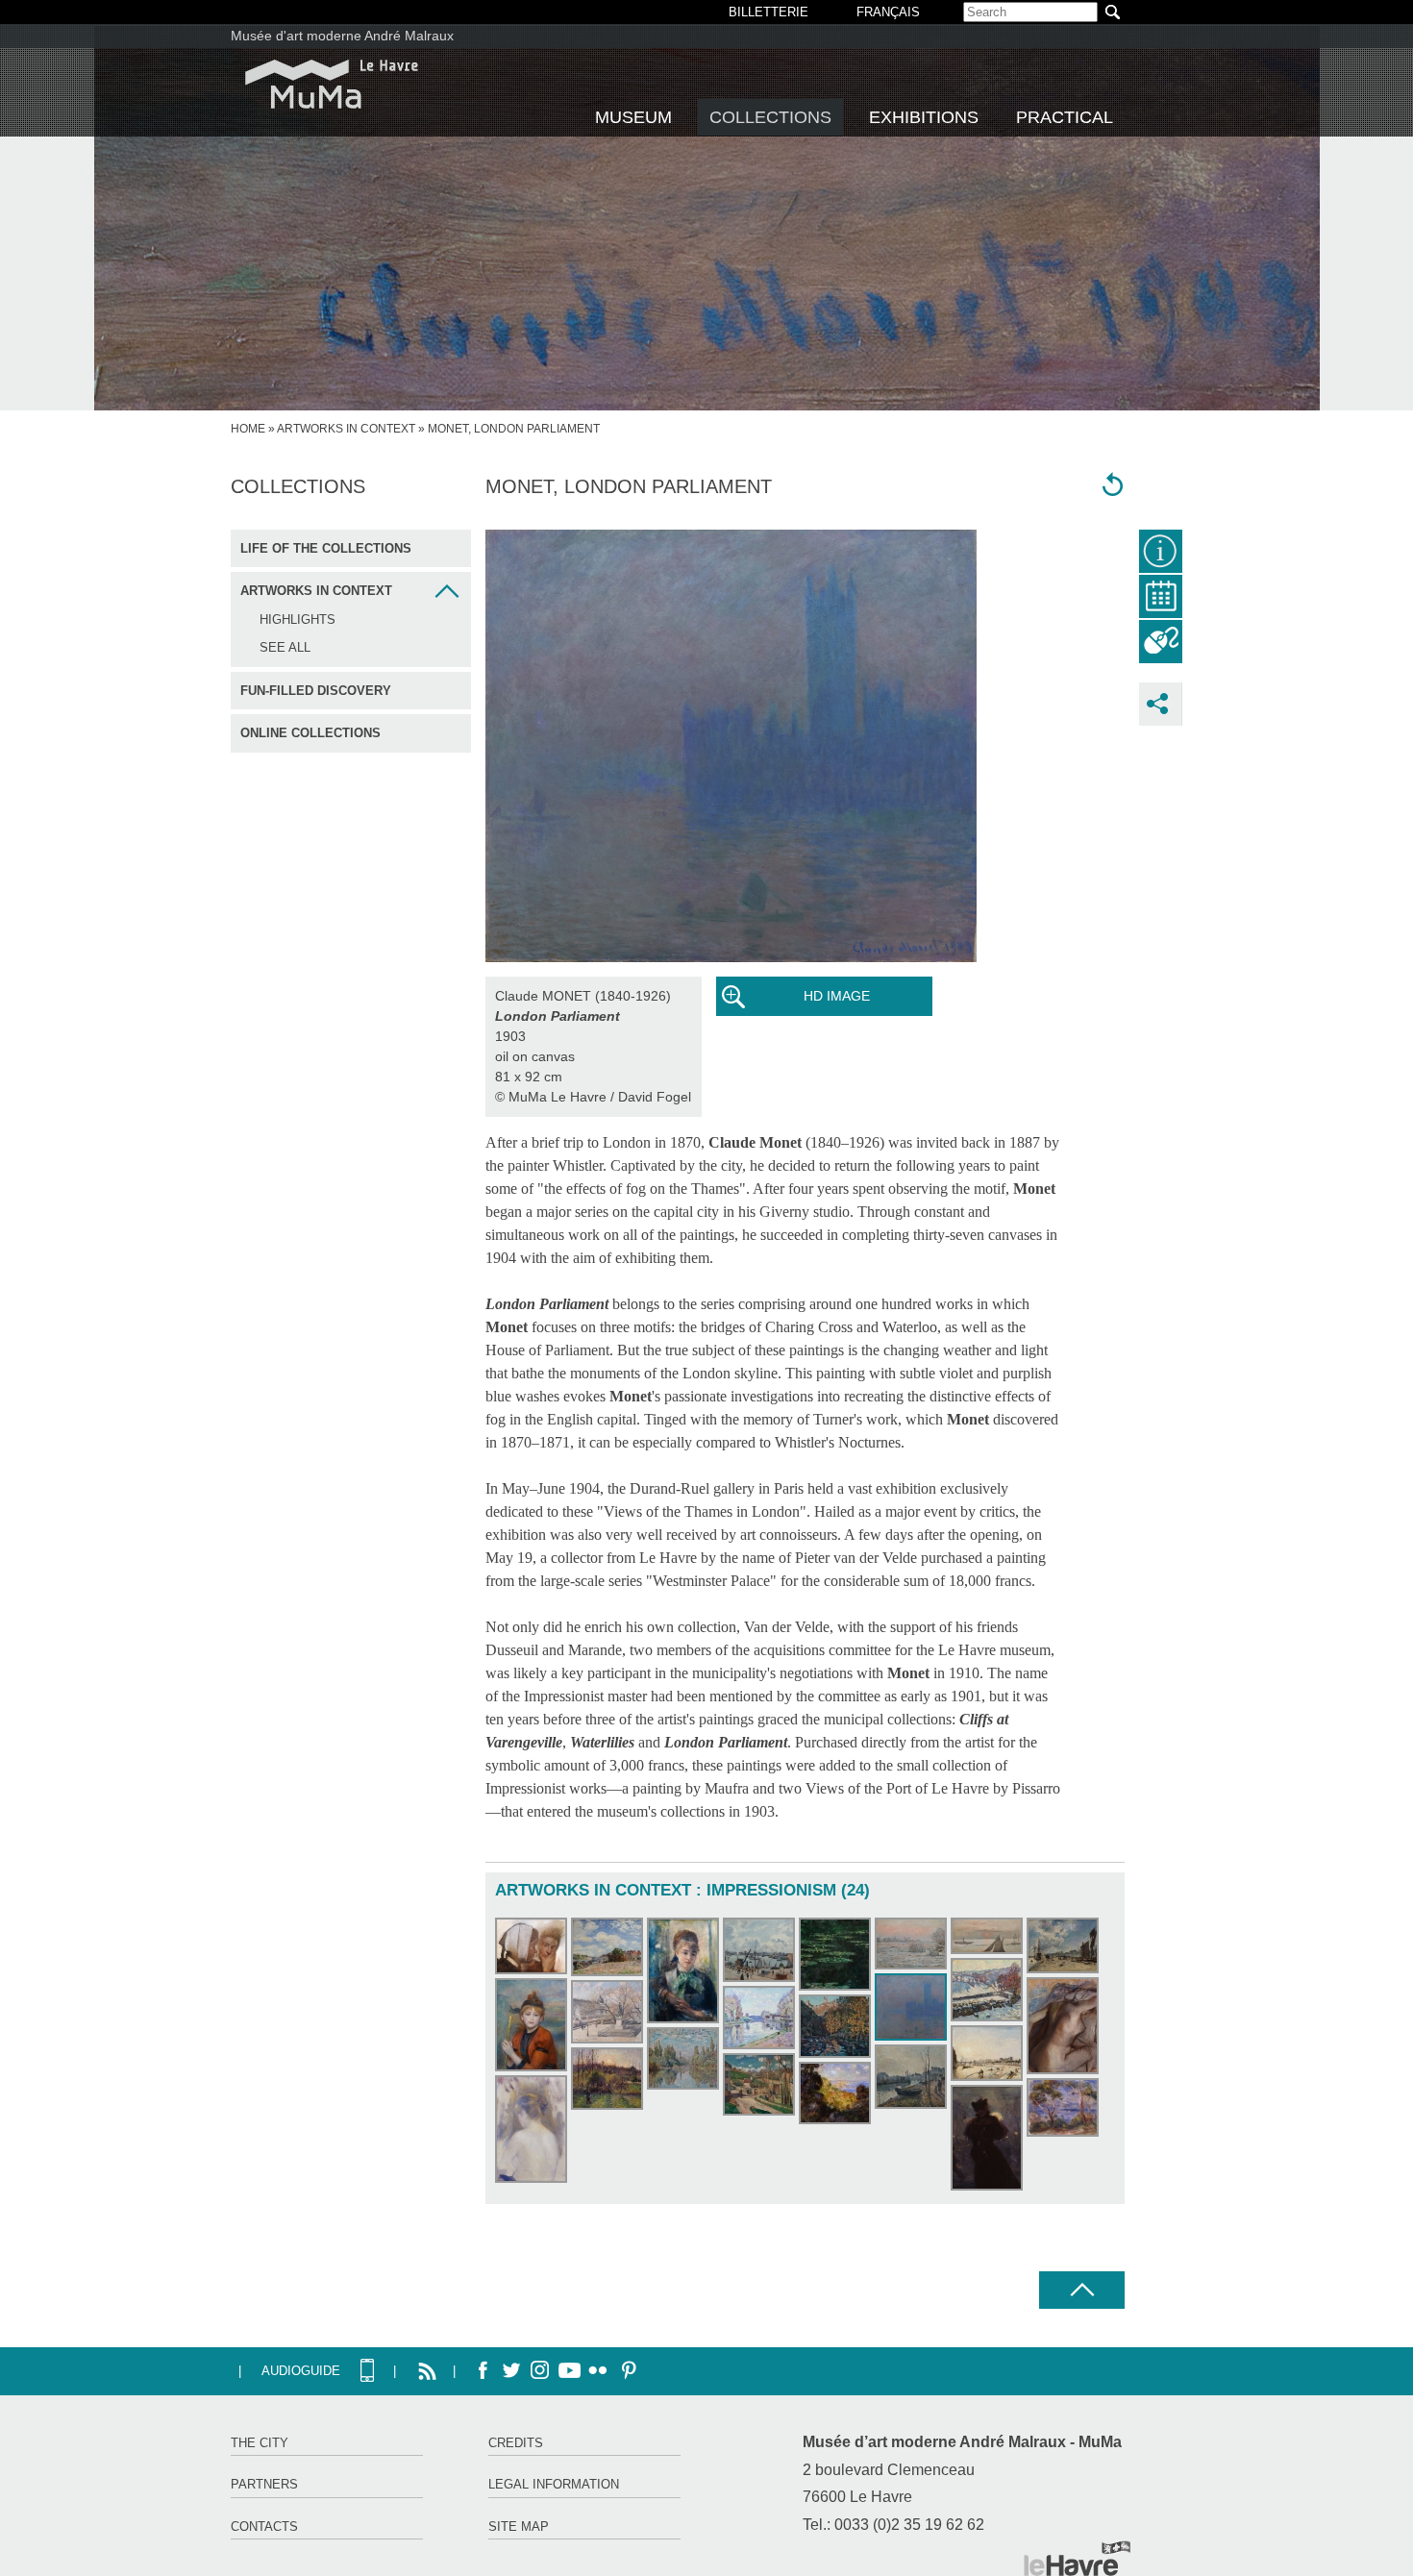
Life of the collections (326, 548)
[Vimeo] (569, 2371)
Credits (516, 2443)
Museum (633, 117)
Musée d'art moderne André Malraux (342, 36)
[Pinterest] (627, 2371)
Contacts (264, 2526)
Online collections (310, 733)
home (248, 429)
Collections (770, 117)
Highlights (297, 619)
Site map (519, 2526)
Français (888, 12)
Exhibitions (924, 117)
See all (285, 647)
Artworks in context (346, 429)
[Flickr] (598, 2371)
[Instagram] (540, 2371)
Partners (264, 2484)
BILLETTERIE (768, 12)
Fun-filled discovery (316, 691)
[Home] (332, 84)
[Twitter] (511, 2371)
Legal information (554, 2484)
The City (260, 2443)
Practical (1065, 117)
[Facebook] (483, 2371)
